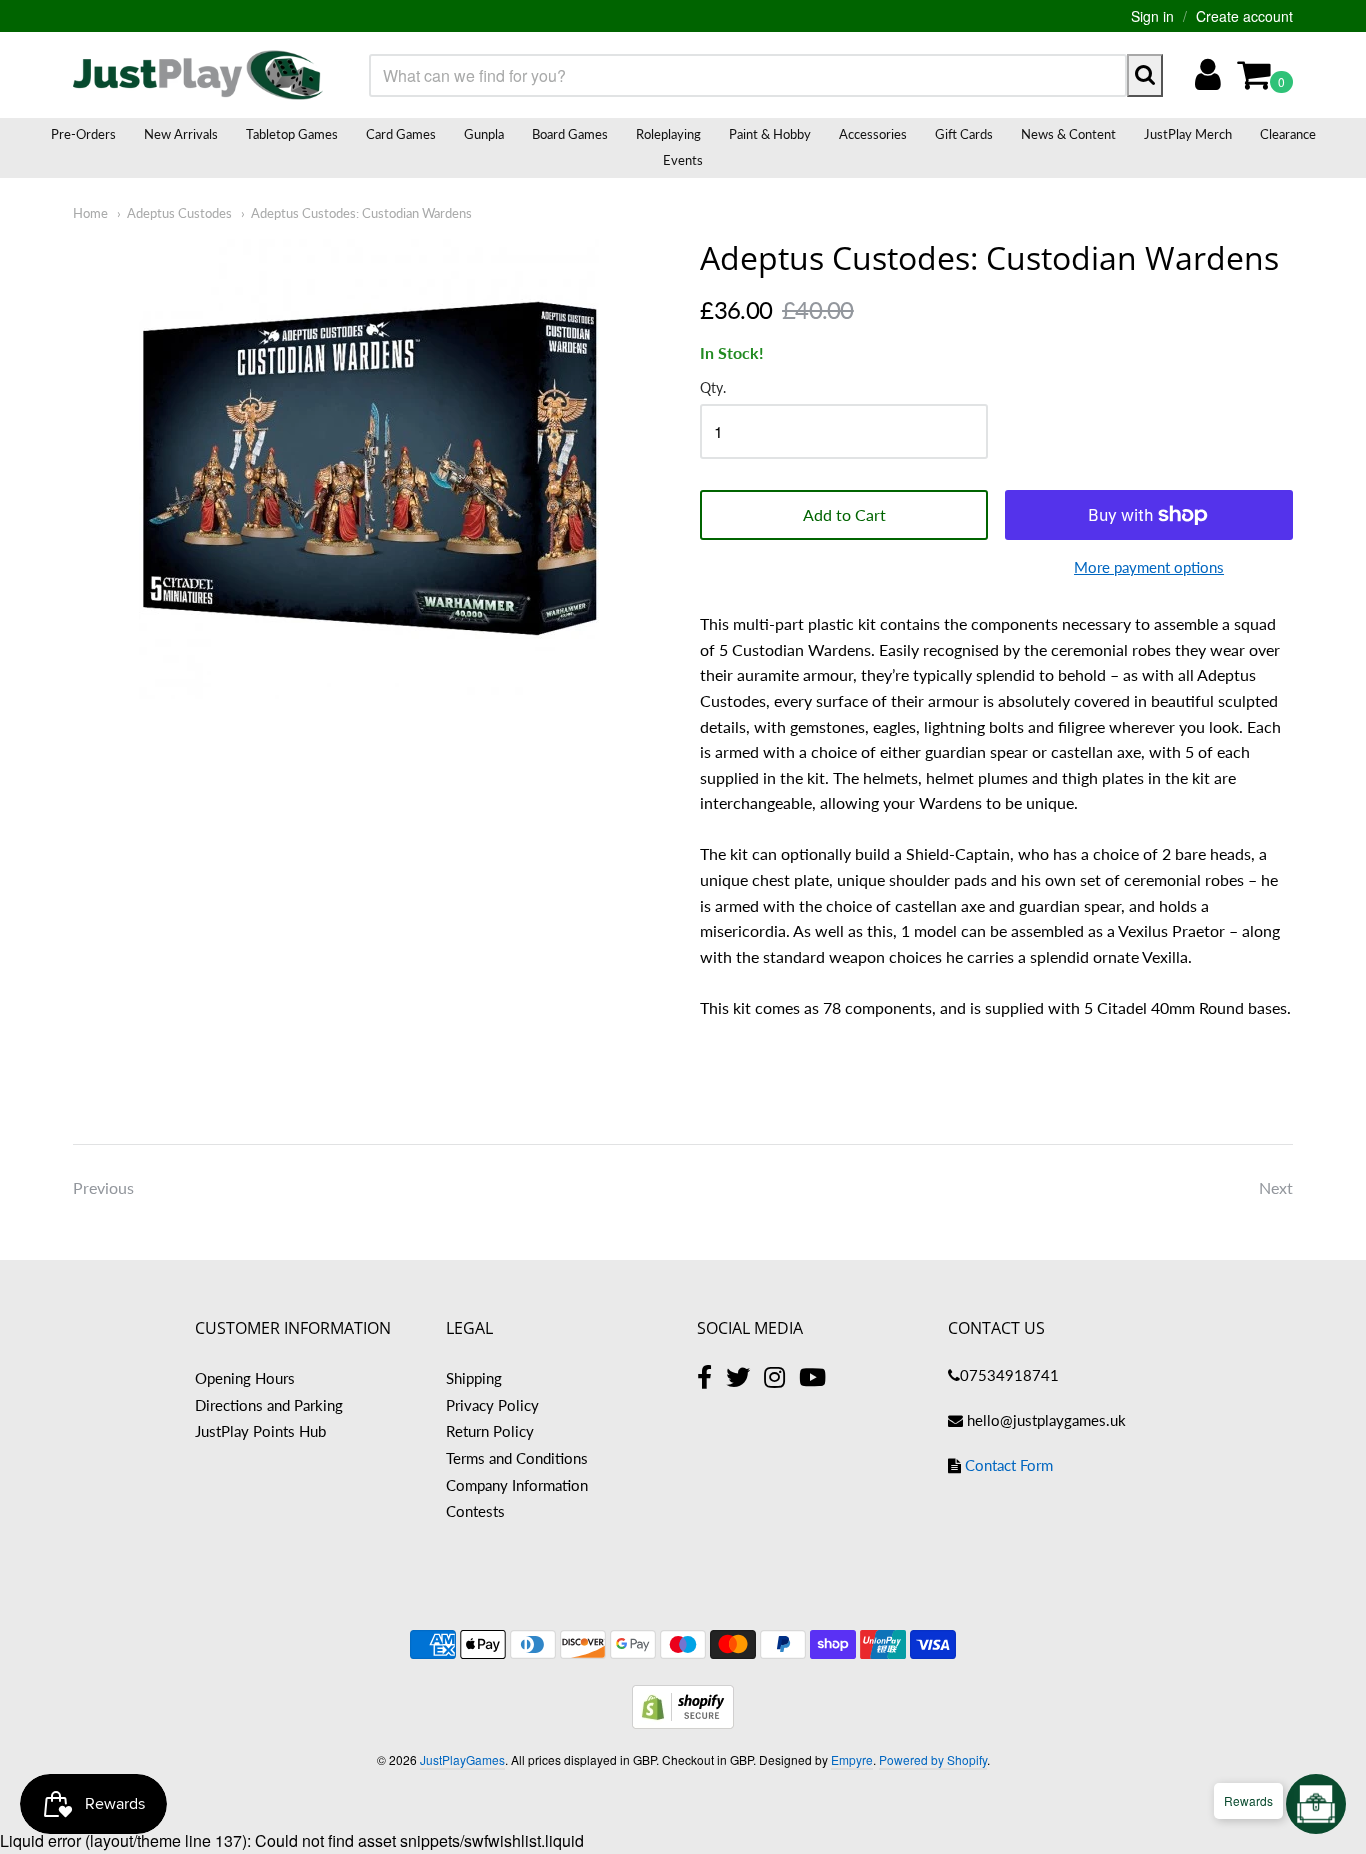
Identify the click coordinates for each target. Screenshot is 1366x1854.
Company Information (517, 1485)
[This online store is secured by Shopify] (683, 1722)
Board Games (570, 134)
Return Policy (490, 1431)
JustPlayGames (462, 1759)
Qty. (713, 388)
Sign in (1152, 16)
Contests (475, 1511)
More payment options (1149, 567)
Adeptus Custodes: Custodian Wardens (361, 213)
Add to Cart (844, 514)
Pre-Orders (83, 134)
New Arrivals (181, 134)
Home (90, 213)
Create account (1244, 16)
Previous (103, 1187)
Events (683, 160)
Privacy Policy (492, 1405)
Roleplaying (668, 134)
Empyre (852, 1759)
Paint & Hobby (770, 134)
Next (1276, 1187)
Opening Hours (245, 1378)
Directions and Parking (269, 1405)
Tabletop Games (292, 134)
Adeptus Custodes (179, 213)
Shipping (474, 1378)
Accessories (873, 134)
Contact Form (1009, 1465)
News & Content (1068, 134)
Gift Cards (964, 134)
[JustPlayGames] (198, 75)
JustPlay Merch (1188, 134)
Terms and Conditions (517, 1458)
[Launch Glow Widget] (1316, 1804)
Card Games (401, 134)
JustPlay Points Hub (260, 1431)
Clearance (1288, 134)
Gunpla (484, 134)
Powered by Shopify (933, 1759)
